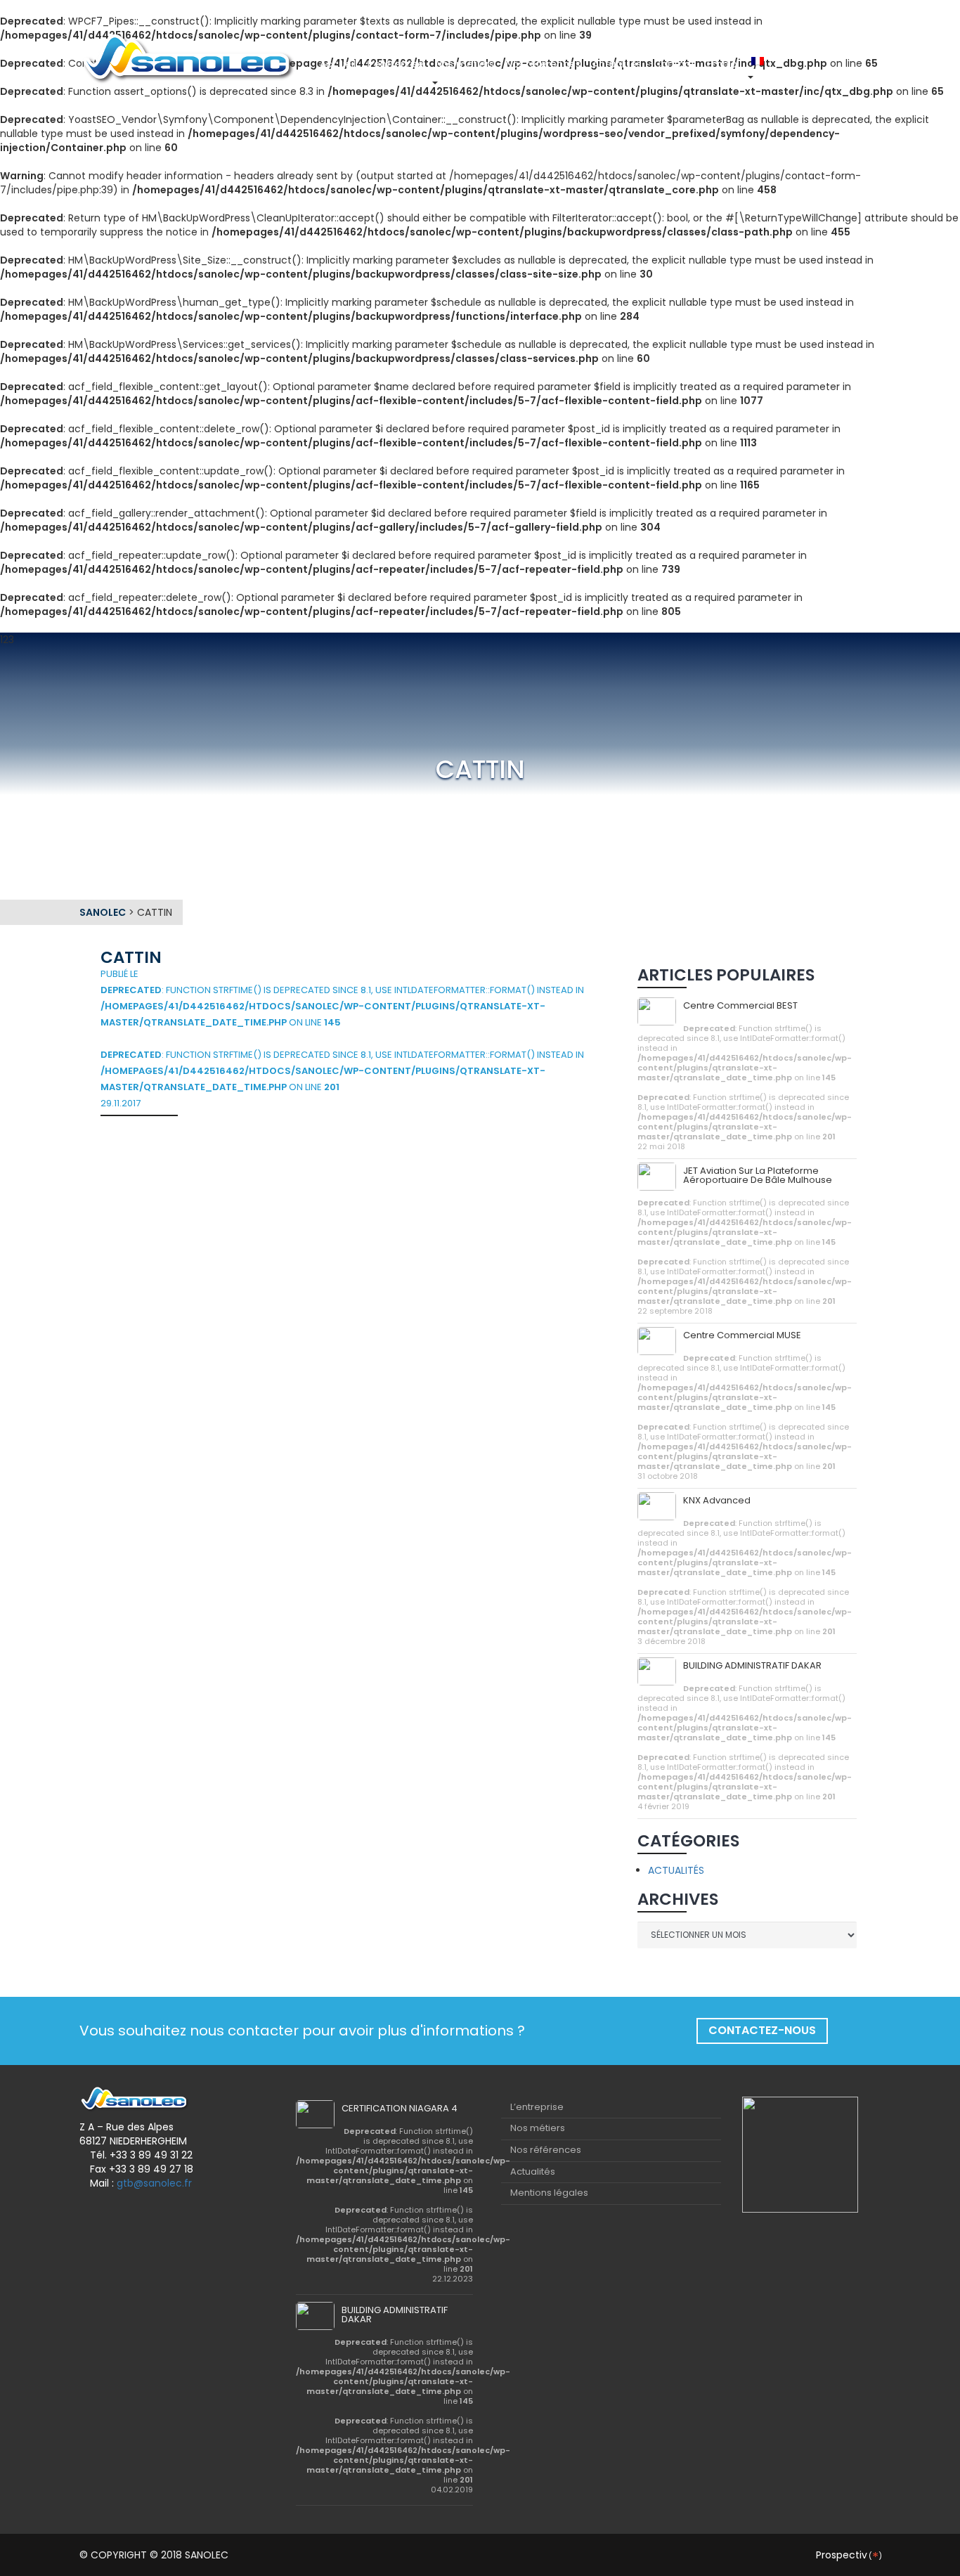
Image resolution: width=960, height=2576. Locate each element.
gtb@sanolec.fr (154, 2183)
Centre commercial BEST (740, 1005)
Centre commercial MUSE (742, 1335)
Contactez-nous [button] (762, 2030)
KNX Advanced (717, 1500)
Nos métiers (465, 64)
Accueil (338, 64)
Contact (674, 64)
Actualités (617, 64)
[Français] (759, 61)
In (789, 64)
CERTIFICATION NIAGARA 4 (400, 2108)
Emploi (723, 64)
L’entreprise (396, 64)
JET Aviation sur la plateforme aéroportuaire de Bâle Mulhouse (758, 1175)
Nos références (543, 64)
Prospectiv (848, 2555)
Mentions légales (549, 2193)
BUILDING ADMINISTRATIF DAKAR (752, 1665)
